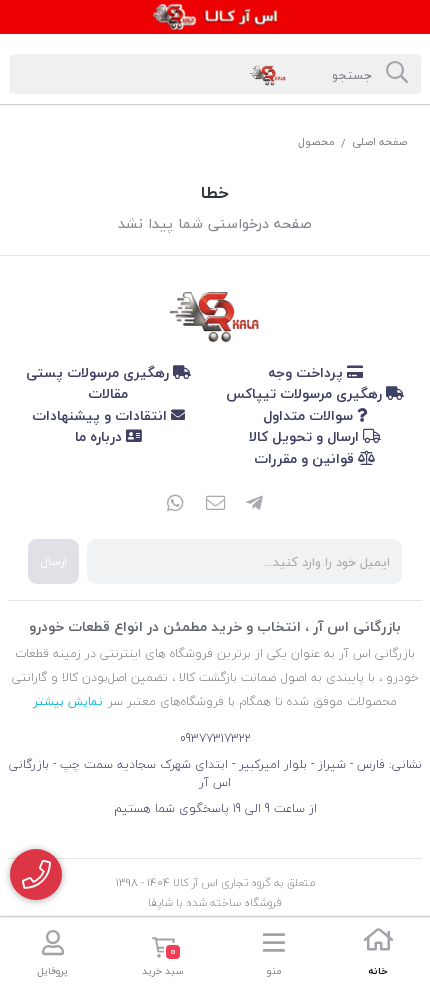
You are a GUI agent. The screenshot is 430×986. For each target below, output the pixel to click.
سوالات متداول (310, 415)
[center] (397, 74)
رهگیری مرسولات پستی (99, 372)
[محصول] (215, 313)
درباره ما (100, 436)
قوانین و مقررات (306, 458)
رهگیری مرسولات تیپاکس (306, 393)
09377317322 (215, 738)
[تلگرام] (255, 505)
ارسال (53, 561)
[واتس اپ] (175, 505)
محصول (316, 141)
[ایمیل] (215, 505)
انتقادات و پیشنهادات (101, 415)
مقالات (108, 393)
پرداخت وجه (307, 372)
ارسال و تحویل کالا (306, 436)
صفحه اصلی (379, 141)
